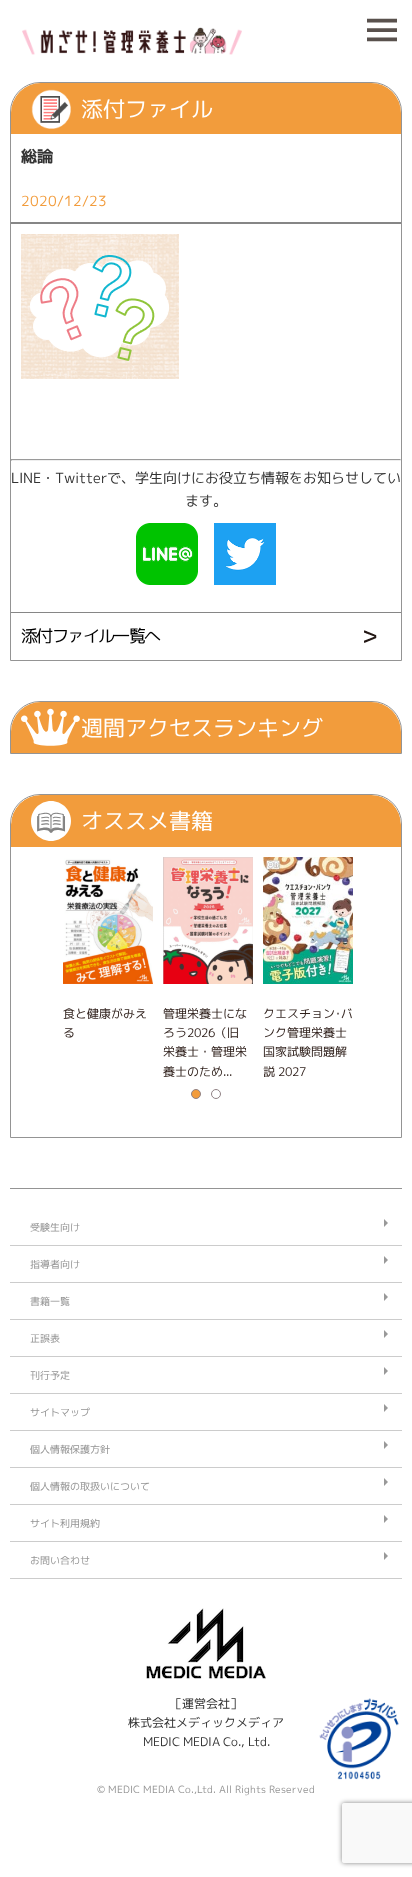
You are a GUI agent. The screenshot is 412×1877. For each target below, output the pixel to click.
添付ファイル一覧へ (90, 635)
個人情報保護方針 (70, 1449)
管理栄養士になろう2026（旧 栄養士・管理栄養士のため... (205, 1042)
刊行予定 (50, 1375)
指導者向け (55, 1264)
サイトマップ (60, 1412)
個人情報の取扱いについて (90, 1486)
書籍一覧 (50, 1301)
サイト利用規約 (65, 1523)
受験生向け (55, 1227)
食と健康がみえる (105, 1023)
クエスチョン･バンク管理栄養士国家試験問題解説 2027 (308, 1042)
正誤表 (45, 1338)
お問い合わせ (60, 1560)
